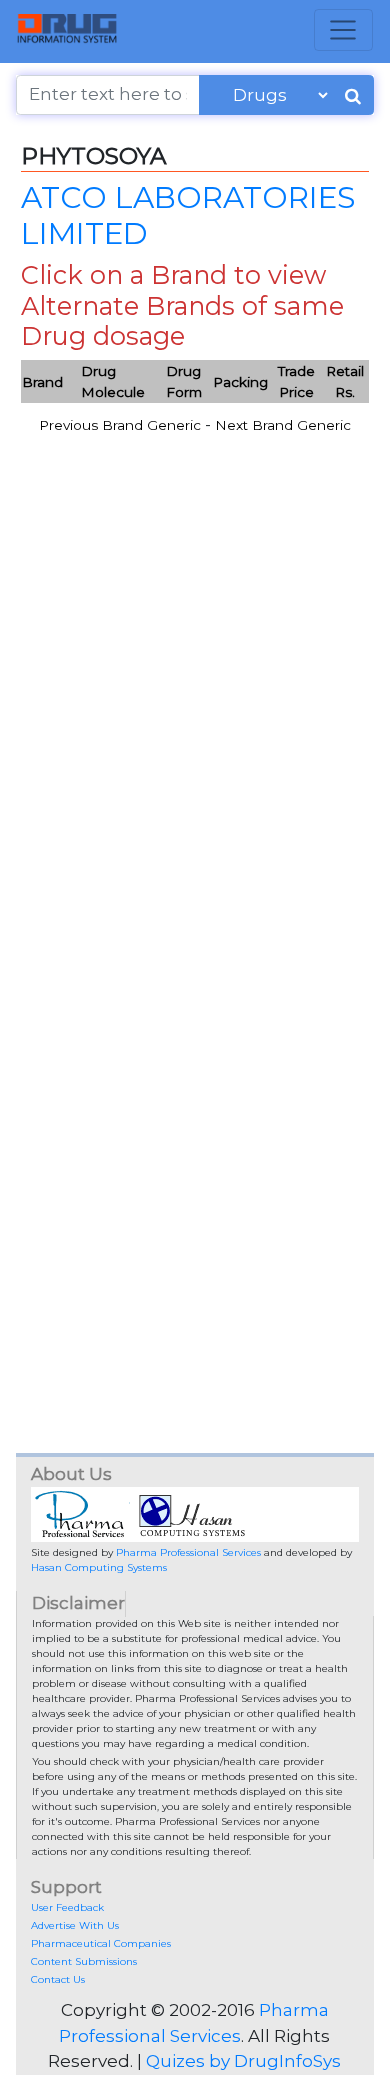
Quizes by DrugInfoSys (243, 2061)
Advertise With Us (75, 1925)
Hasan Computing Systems (99, 1567)
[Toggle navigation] (343, 30)
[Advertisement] (195, 748)
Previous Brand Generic (120, 425)
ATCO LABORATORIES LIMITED (188, 215)
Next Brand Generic (283, 425)
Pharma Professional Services (188, 1552)
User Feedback (67, 1907)
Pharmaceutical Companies (101, 1943)
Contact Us (58, 1979)
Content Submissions (84, 1961)
